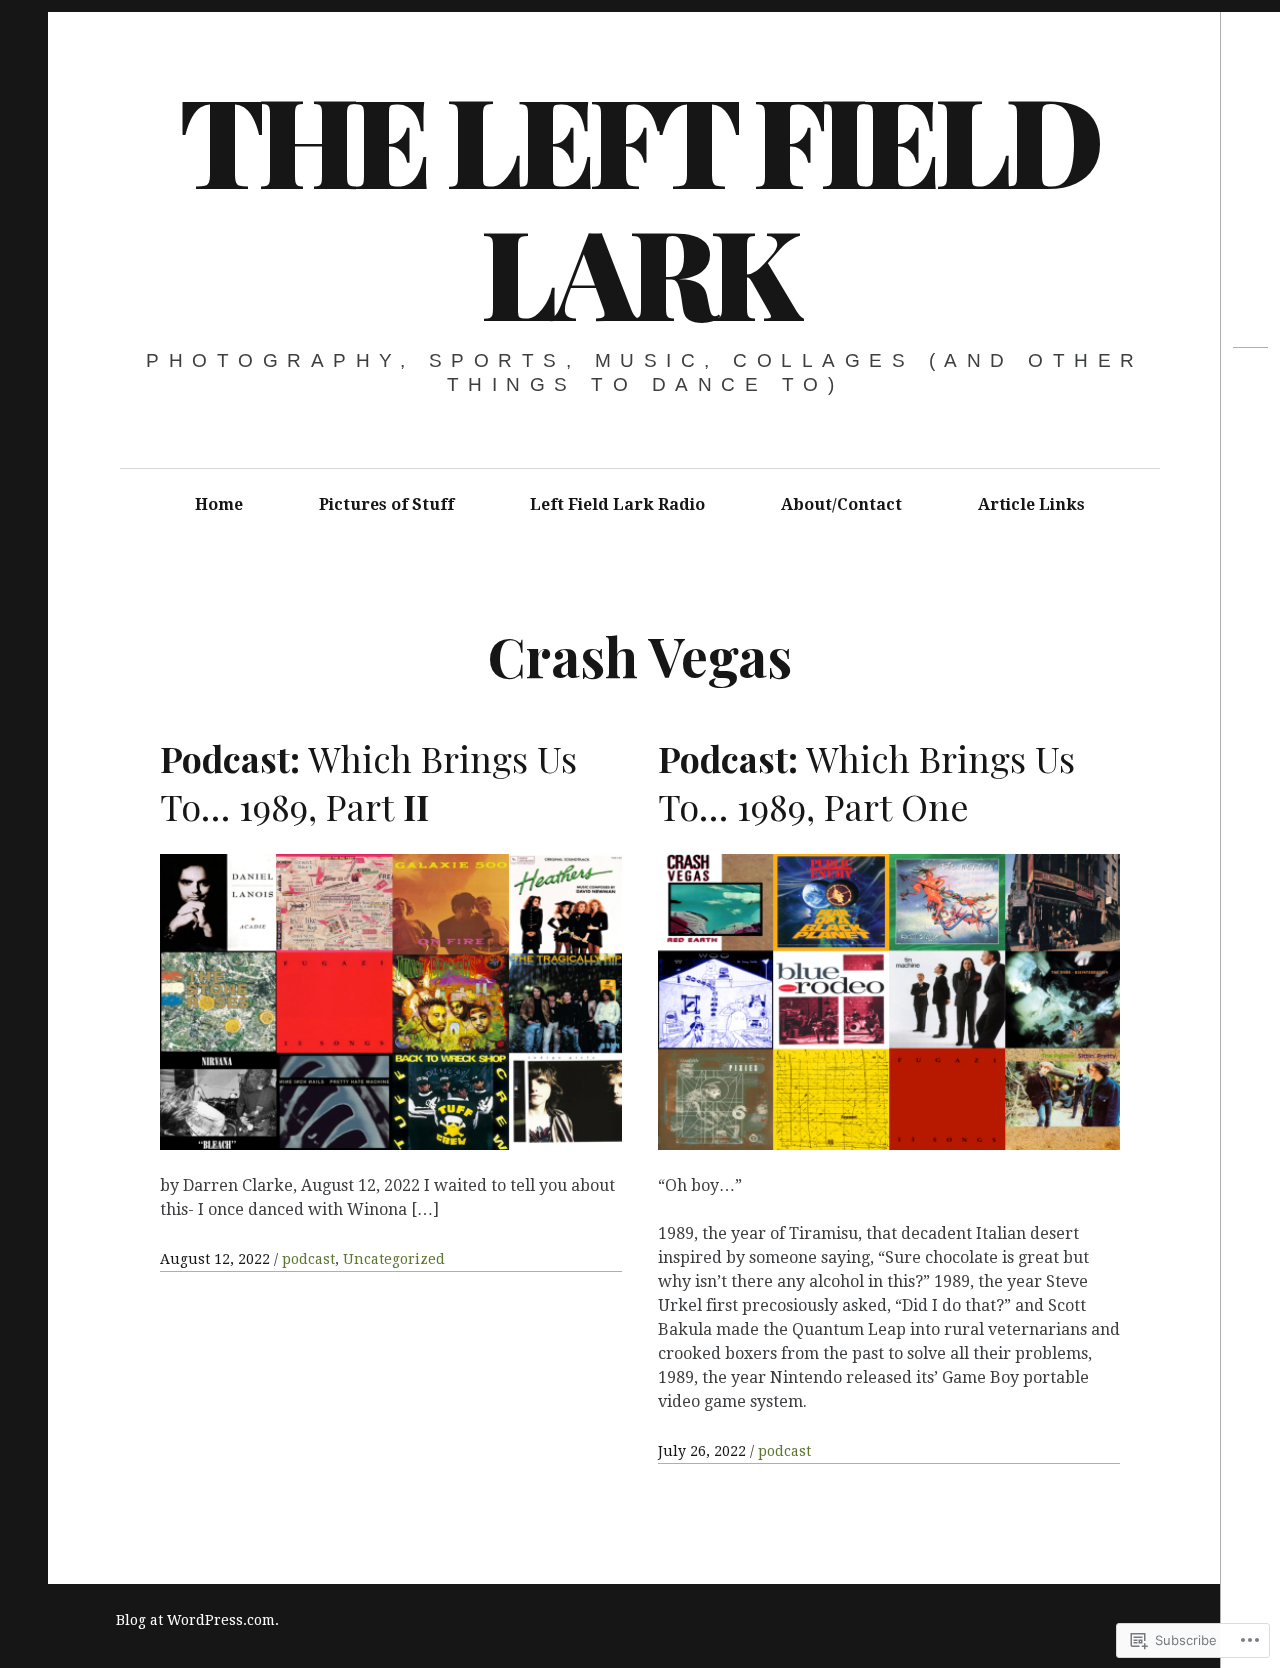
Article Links (1031, 504)
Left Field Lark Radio (617, 504)
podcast (308, 1259)
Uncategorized (394, 1259)
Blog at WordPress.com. (197, 1620)
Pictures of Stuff (386, 504)
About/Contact (841, 504)
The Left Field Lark (638, 204)
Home (219, 504)
